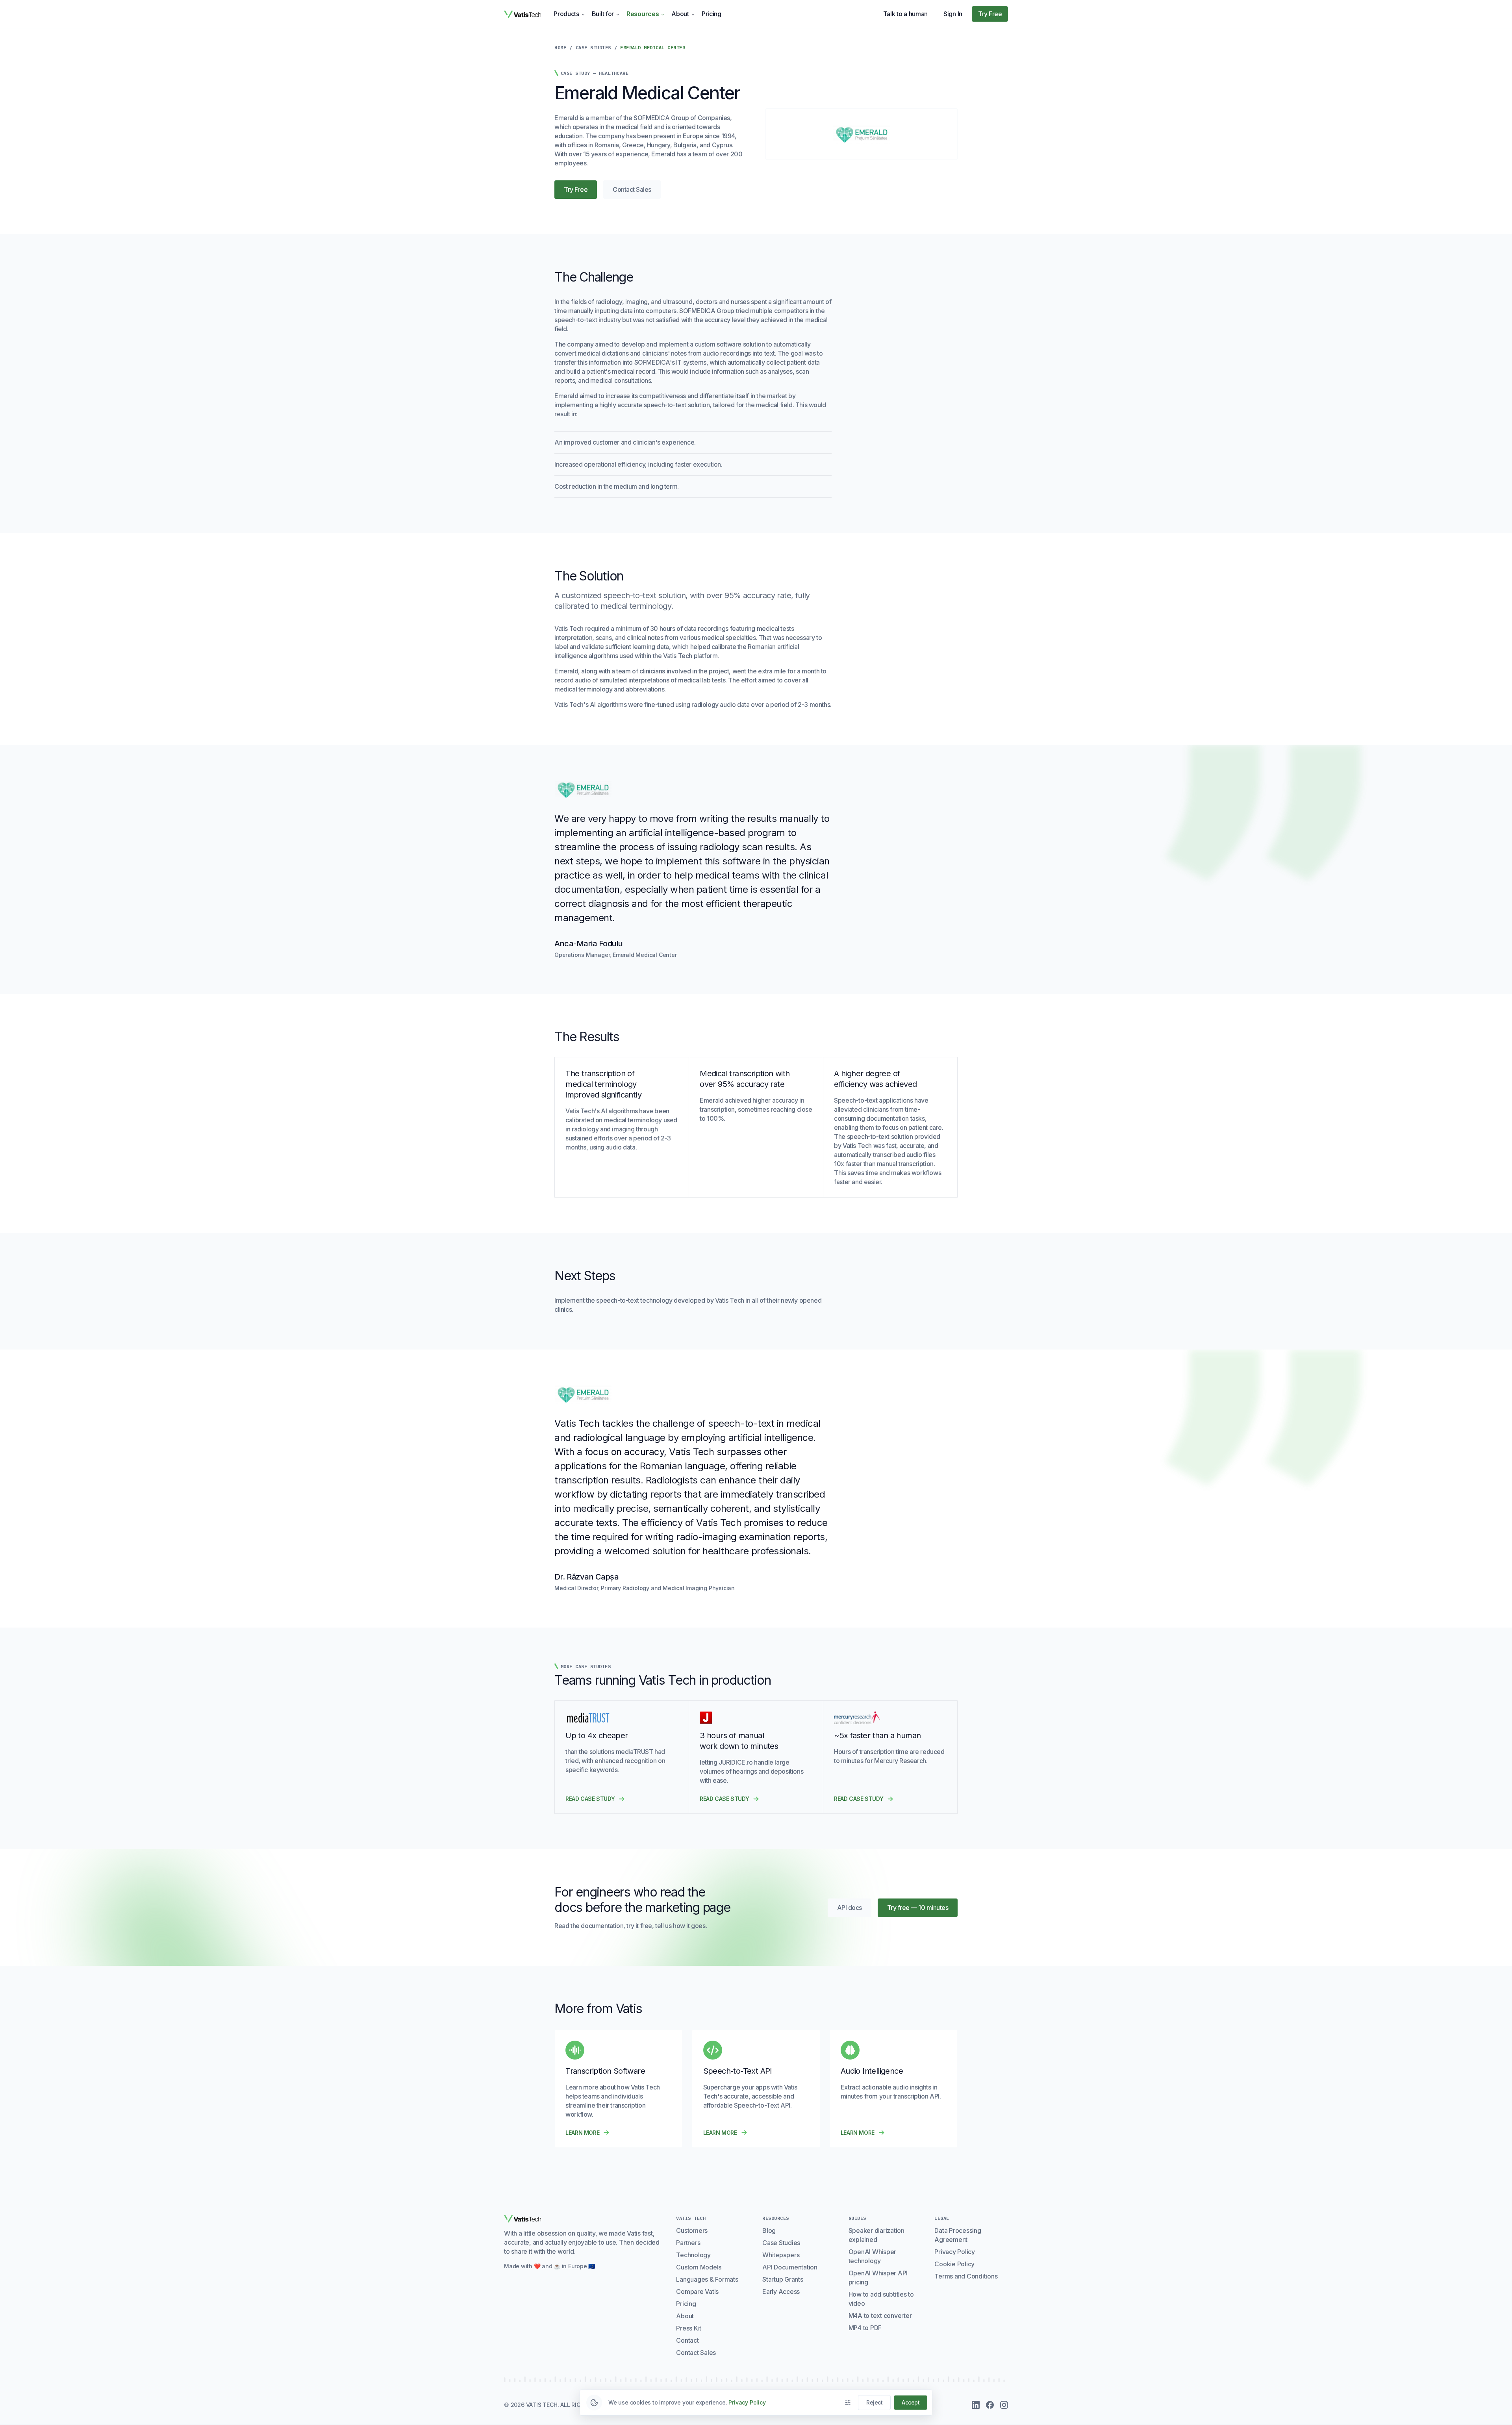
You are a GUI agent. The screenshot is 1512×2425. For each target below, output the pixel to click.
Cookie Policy (954, 2264)
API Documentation (790, 2267)
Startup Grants (783, 2279)
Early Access (781, 2292)
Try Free (990, 14)
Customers (692, 2230)
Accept (911, 2402)
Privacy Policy (955, 2252)
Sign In (953, 14)
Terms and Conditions (966, 2276)
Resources (643, 14)
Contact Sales (632, 189)
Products (566, 14)
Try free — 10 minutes (918, 1908)
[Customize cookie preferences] (848, 2403)
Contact (687, 2340)
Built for (603, 14)
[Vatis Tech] (523, 14)
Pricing (712, 14)
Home (560, 47)
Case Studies (593, 47)
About (680, 14)
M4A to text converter (880, 2316)
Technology (693, 2255)
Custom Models (699, 2267)
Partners (688, 2243)
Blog (769, 2230)
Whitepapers (781, 2255)
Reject (874, 2402)
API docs (854, 1910)
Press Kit (689, 2328)
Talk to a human (906, 14)
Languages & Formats (707, 2279)
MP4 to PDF (865, 2328)
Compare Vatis (697, 2292)
